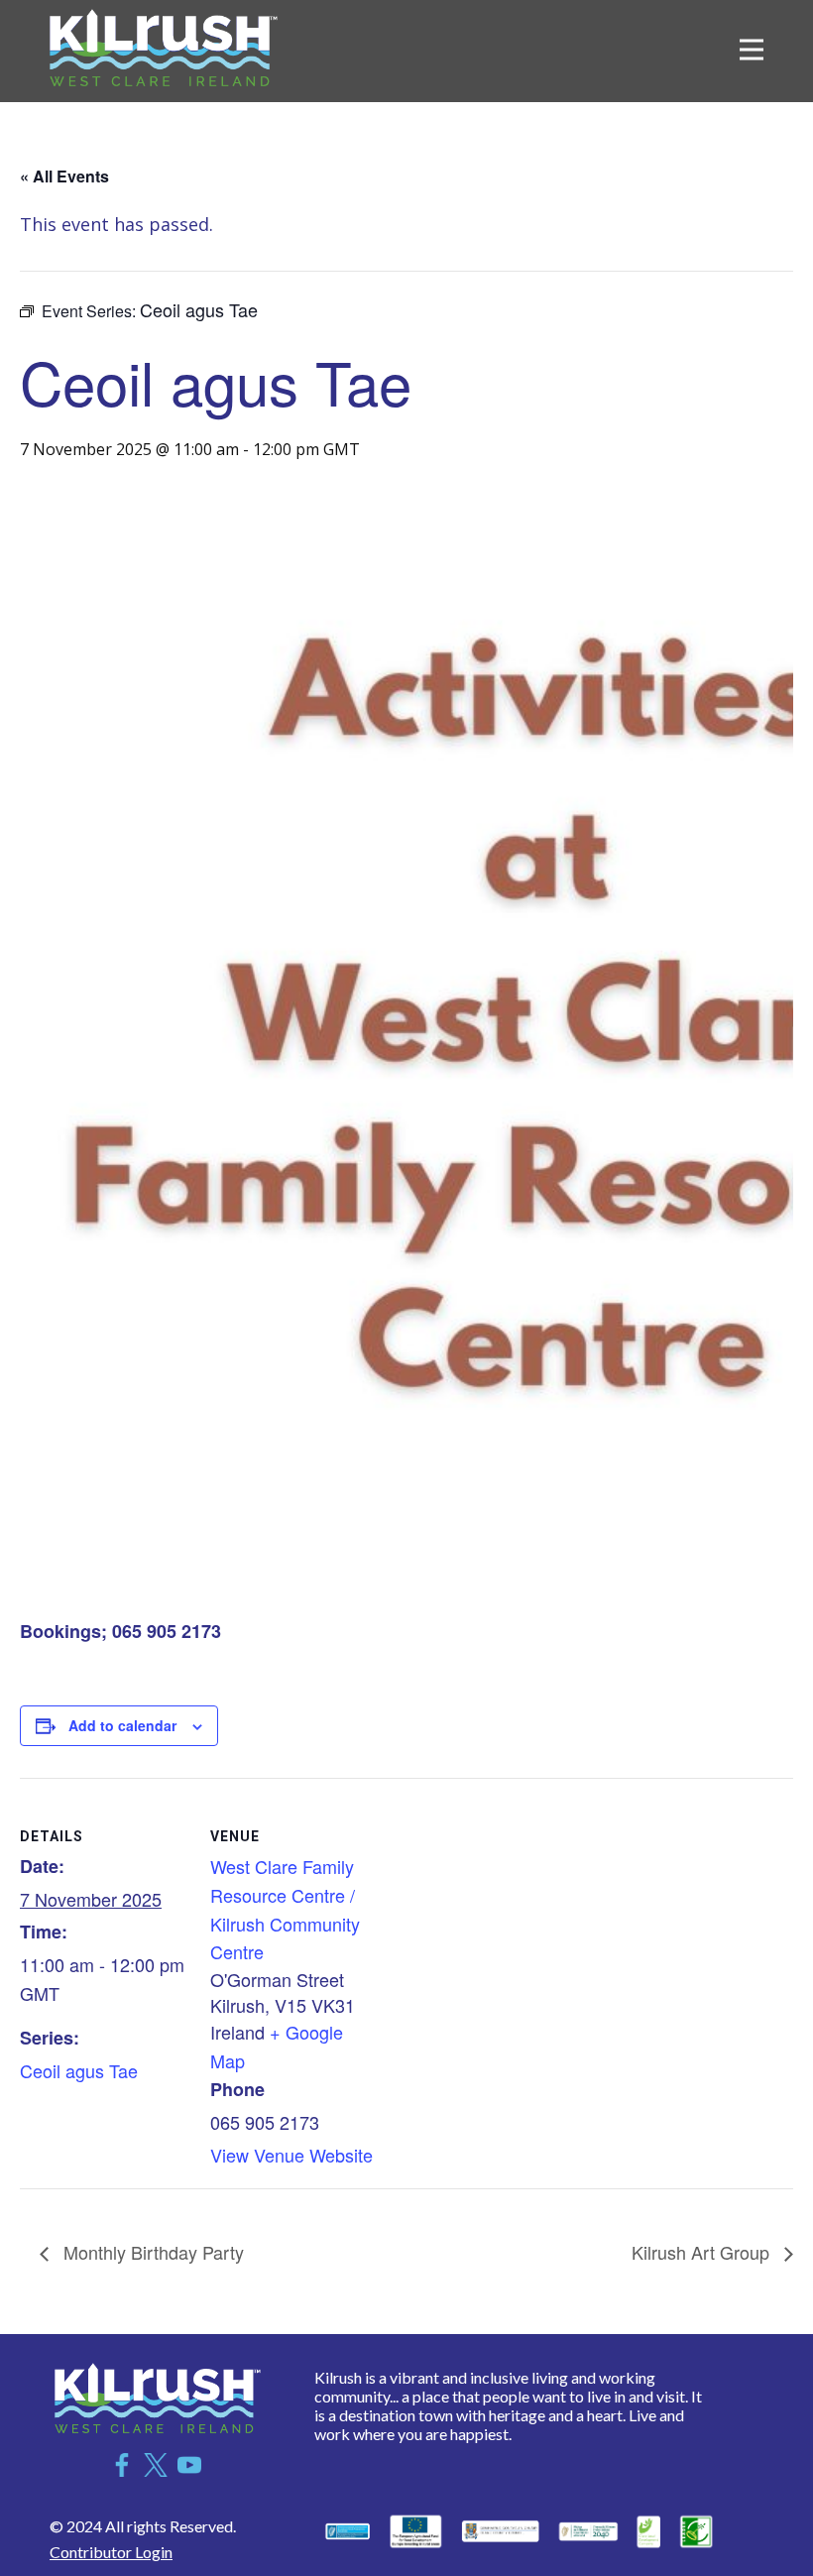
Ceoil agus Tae (79, 2070)
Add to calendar (122, 1725)
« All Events (64, 176)
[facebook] (122, 2465)
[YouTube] (189, 2465)
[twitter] (156, 2465)
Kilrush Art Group (703, 2252)
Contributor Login (111, 2552)
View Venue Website (291, 2155)
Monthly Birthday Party (151, 2252)
